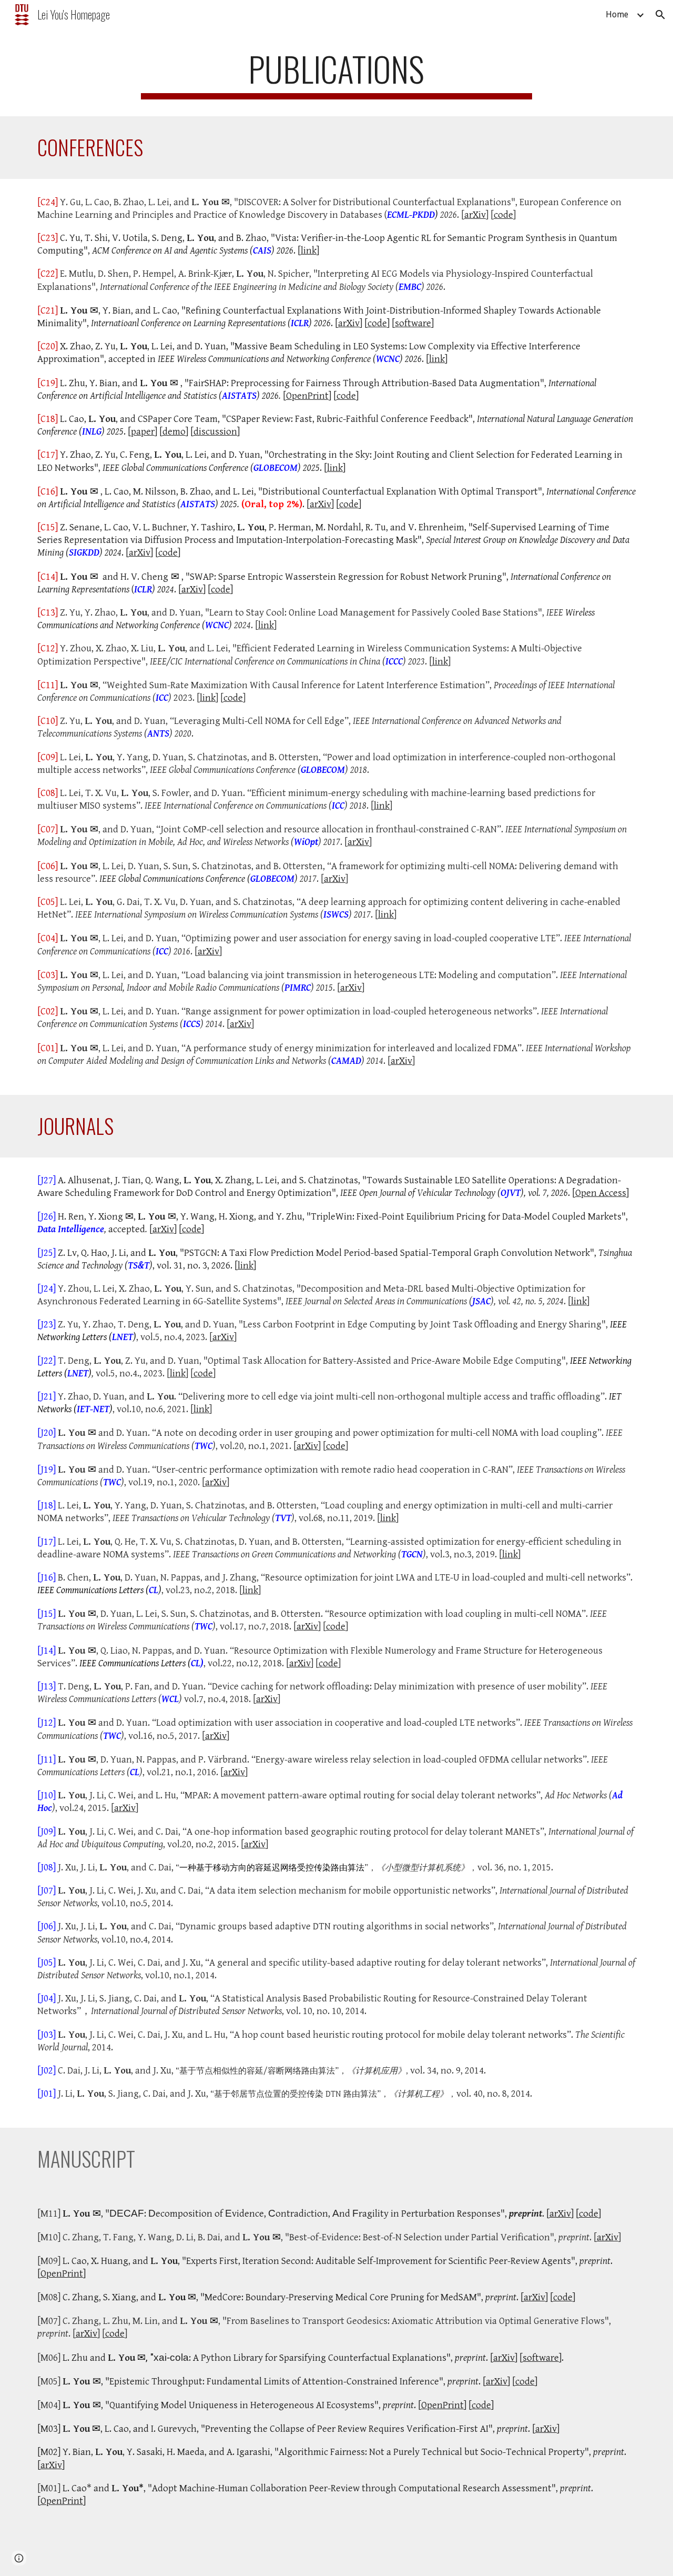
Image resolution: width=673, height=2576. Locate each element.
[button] (660, 15)
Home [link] (617, 14)
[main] (336, 74)
